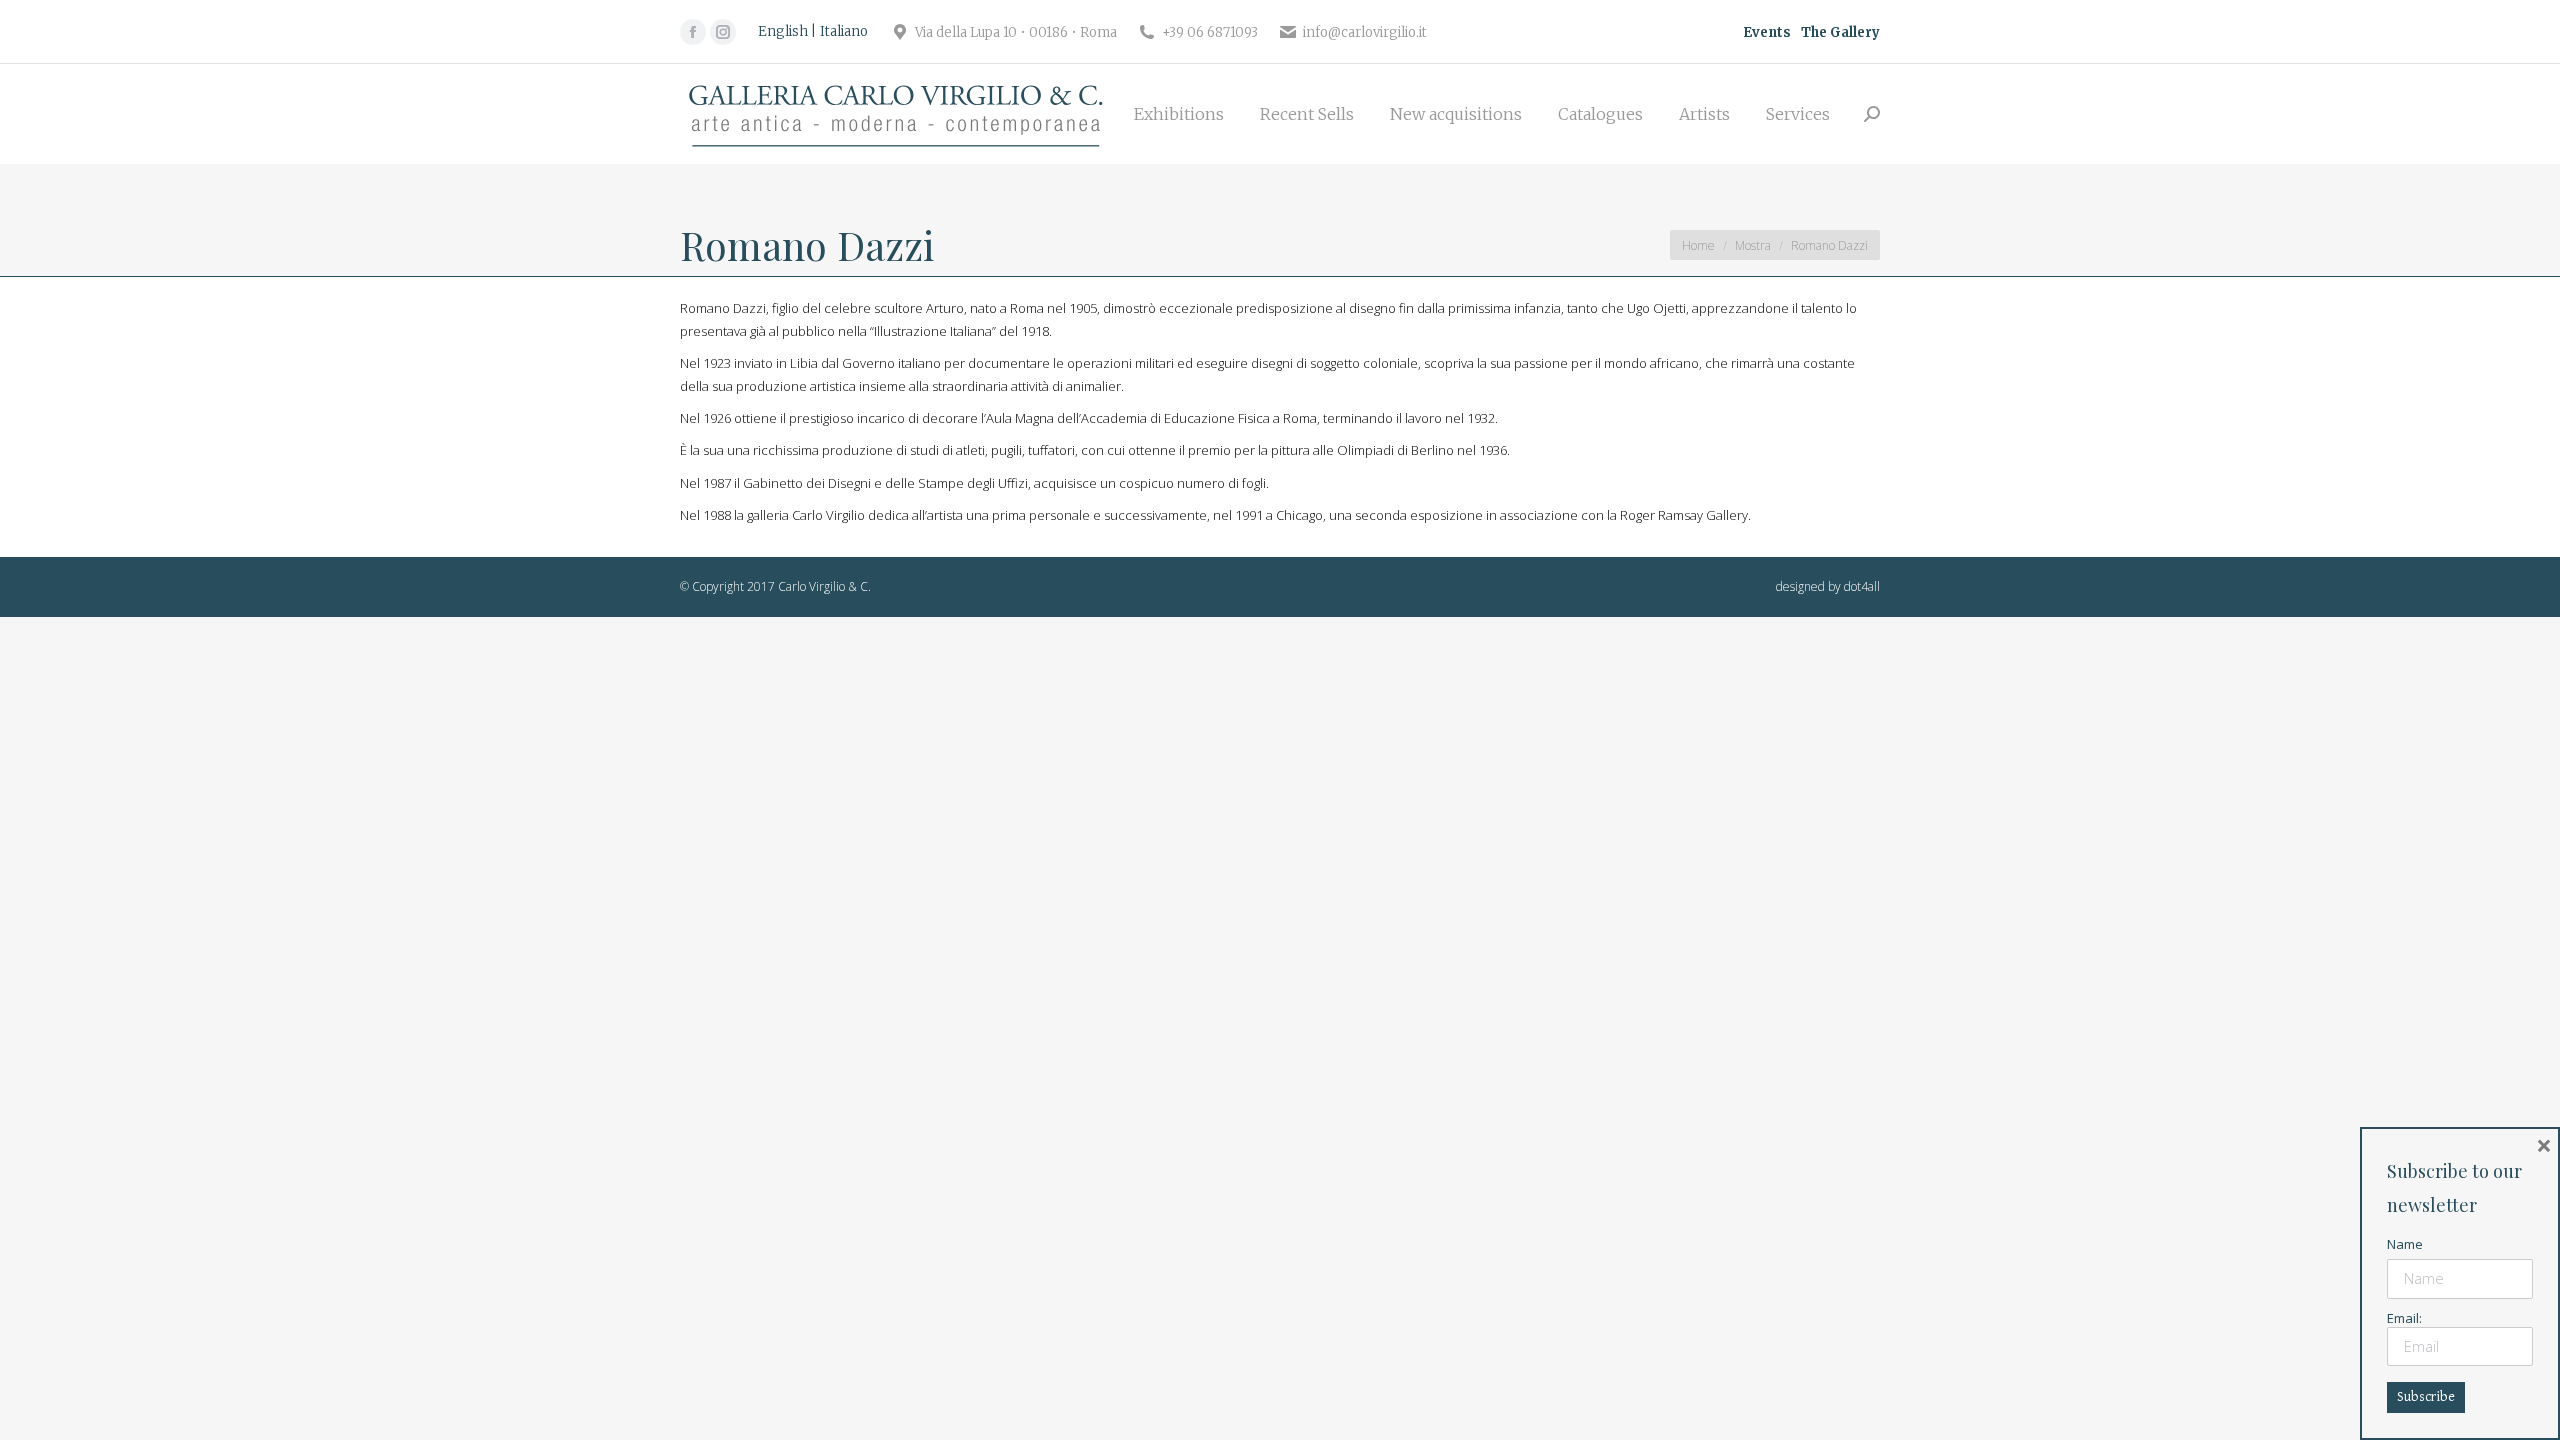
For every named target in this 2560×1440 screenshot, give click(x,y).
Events (1767, 32)
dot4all (1862, 586)
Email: (2404, 1318)
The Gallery (1840, 32)
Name (2405, 1244)
